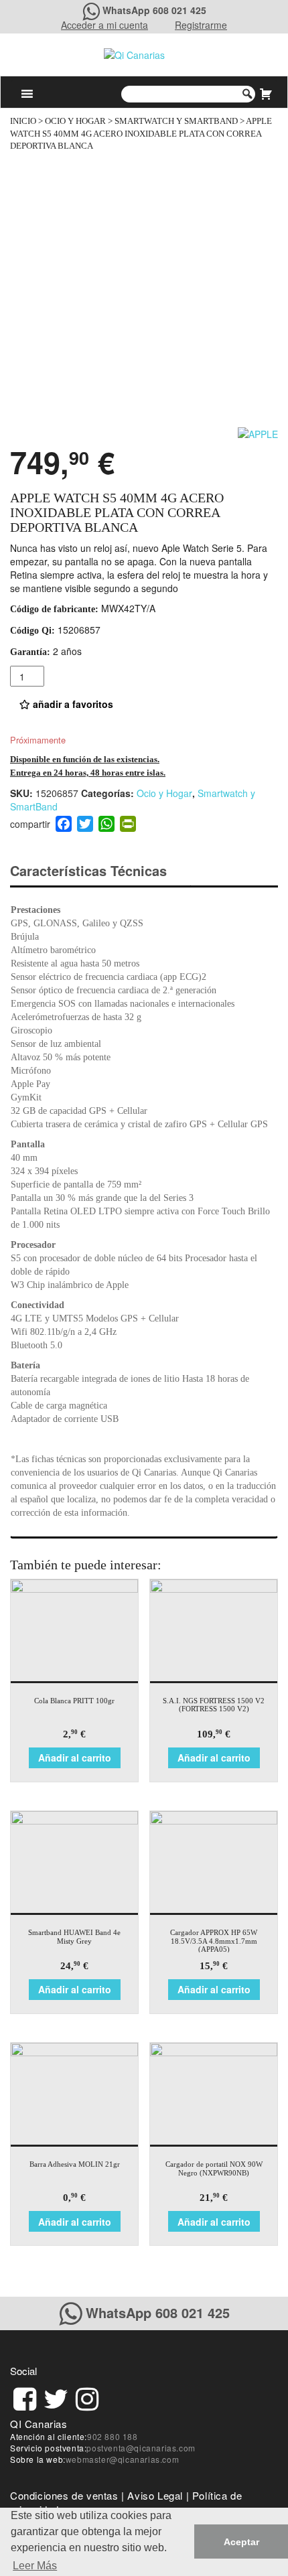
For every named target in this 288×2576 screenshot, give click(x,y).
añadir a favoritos (72, 704)
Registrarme (201, 25)
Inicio (23, 121)
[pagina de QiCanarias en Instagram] (87, 2397)
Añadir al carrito (75, 1758)
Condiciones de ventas (64, 2495)
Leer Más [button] (35, 2566)
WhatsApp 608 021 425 (154, 10)
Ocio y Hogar (75, 121)
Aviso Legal (155, 2495)
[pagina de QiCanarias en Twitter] (56, 2397)
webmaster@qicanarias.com (122, 2459)
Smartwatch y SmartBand (176, 121)
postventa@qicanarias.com (141, 2448)
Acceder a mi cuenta (104, 25)
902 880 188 (113, 2436)
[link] (25, 2397)
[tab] (100, 871)
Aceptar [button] (241, 2542)
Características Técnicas (88, 870)
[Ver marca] (258, 433)
